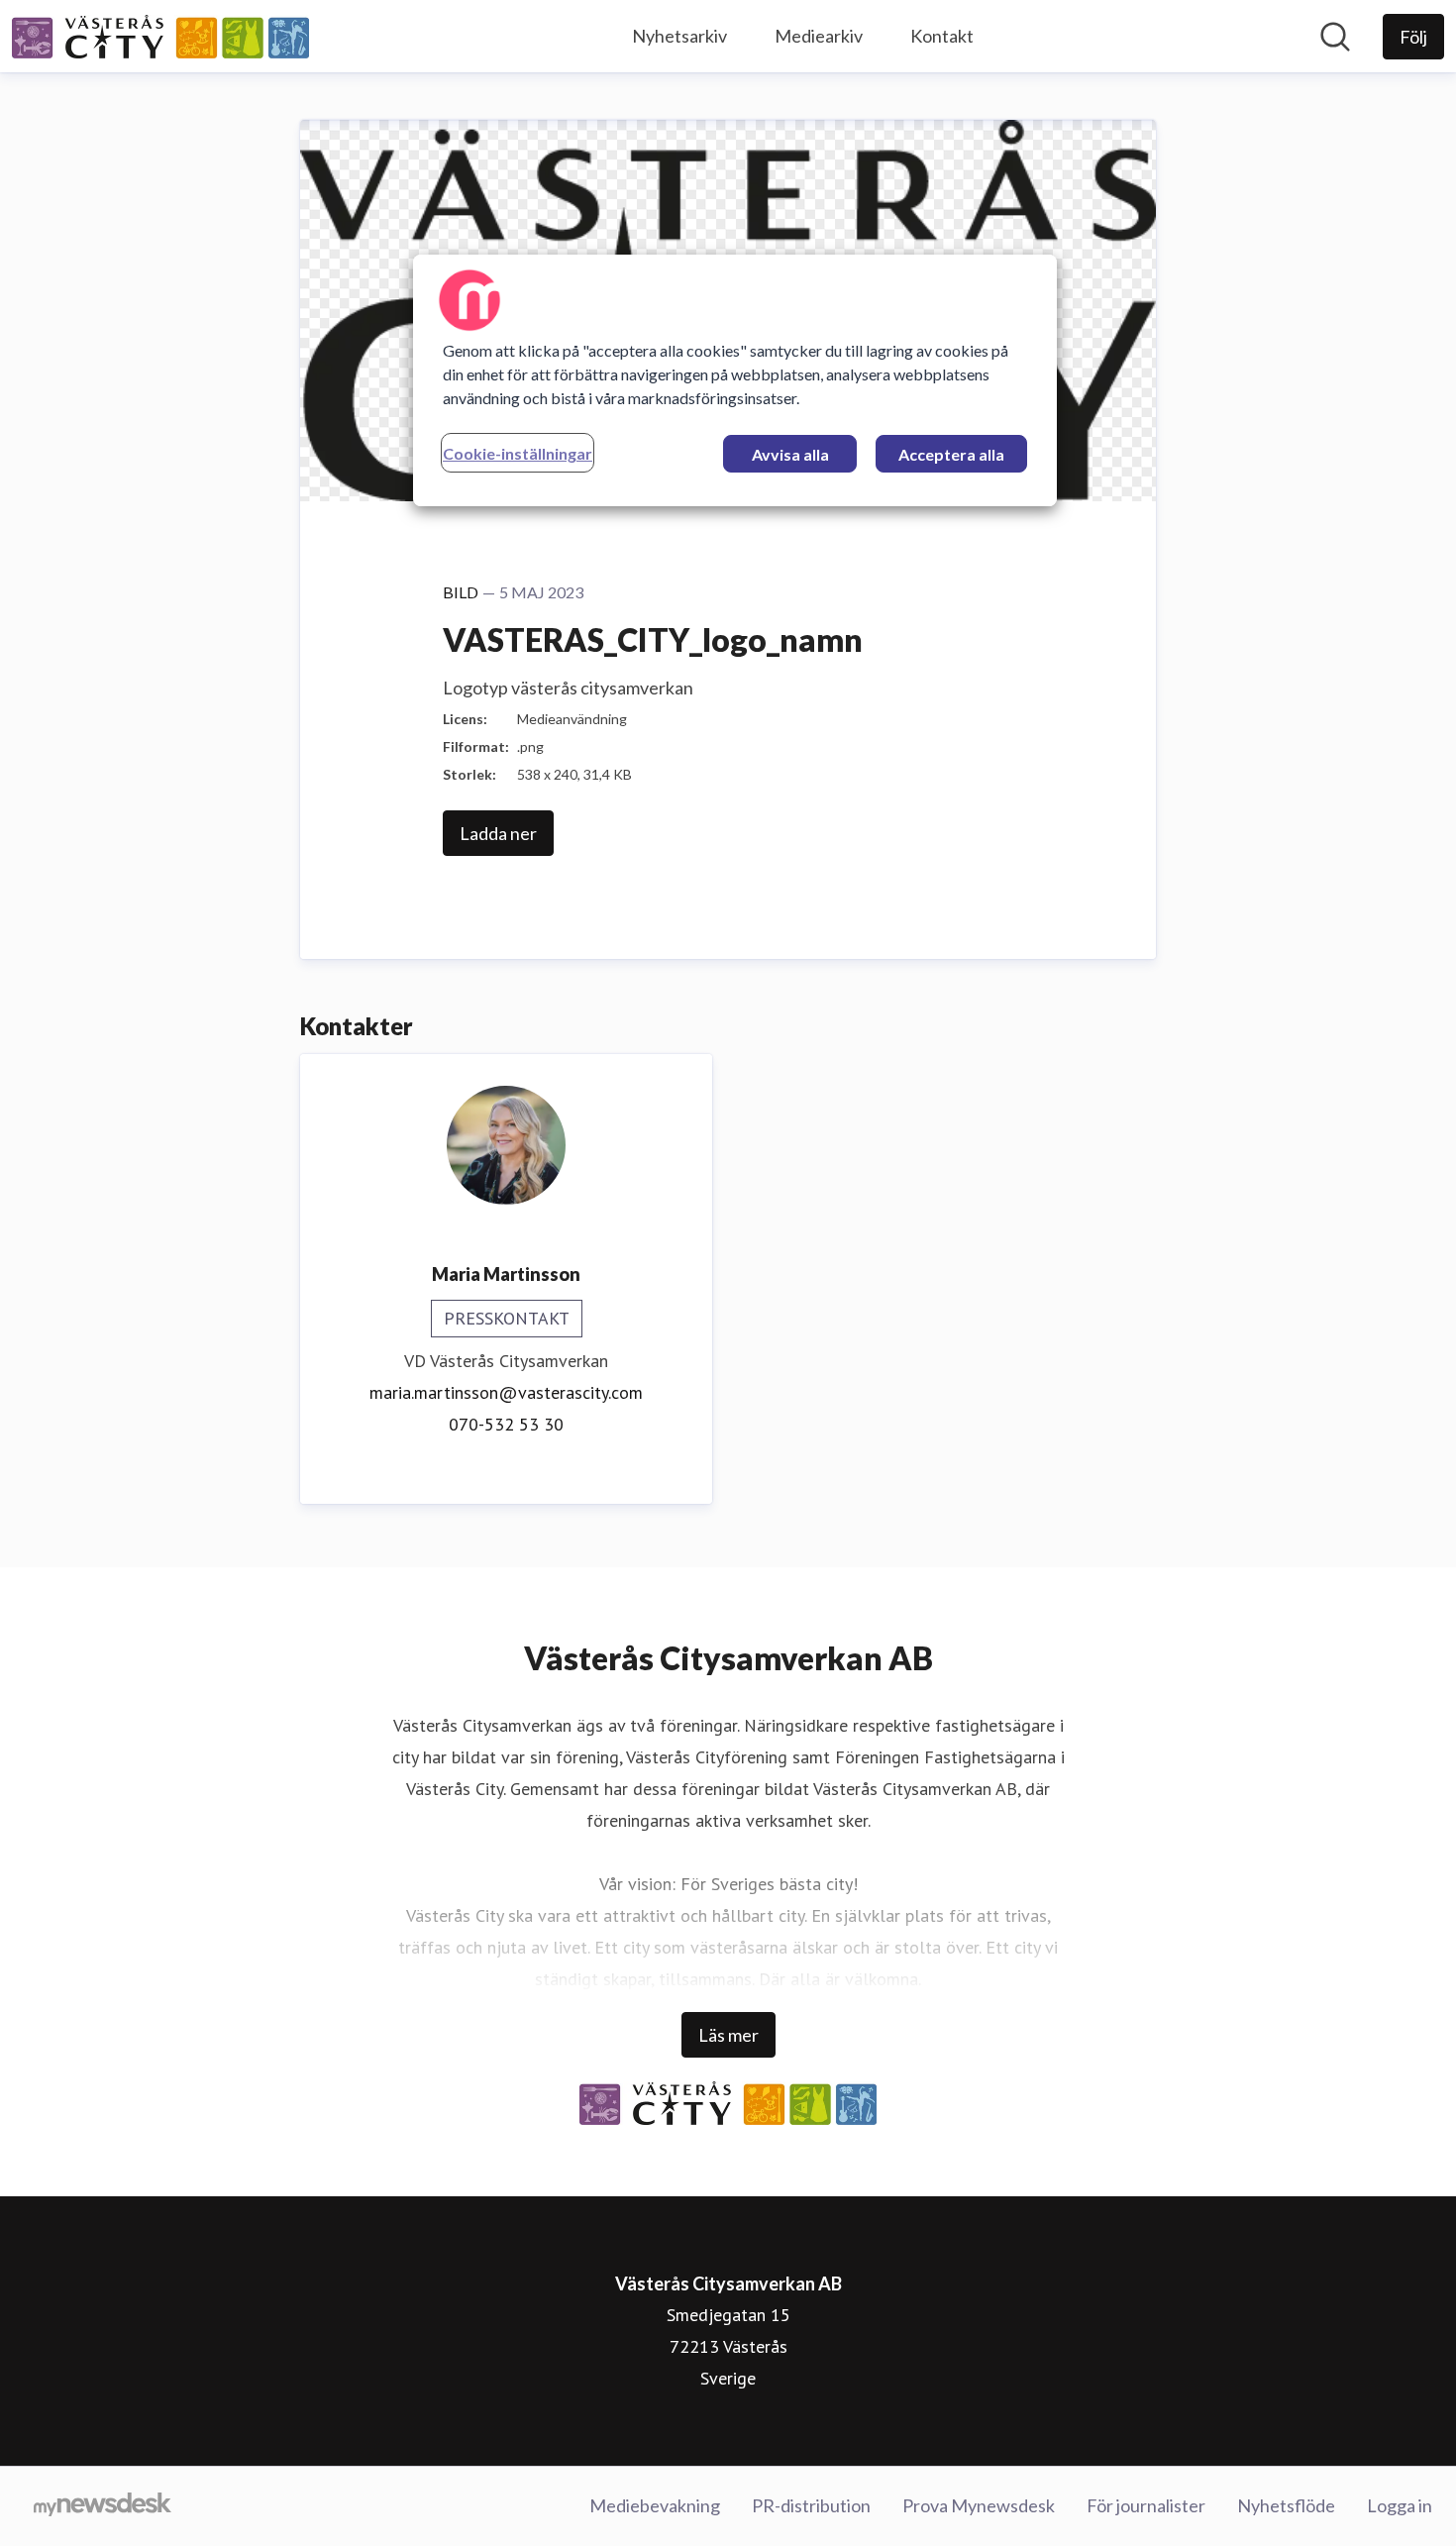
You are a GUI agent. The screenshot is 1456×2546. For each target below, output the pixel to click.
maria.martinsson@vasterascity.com (506, 1392)
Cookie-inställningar (518, 453)
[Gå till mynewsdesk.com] (103, 2506)
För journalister (1146, 2505)
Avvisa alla (790, 454)
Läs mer (728, 2035)
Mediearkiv (819, 36)
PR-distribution (811, 2505)
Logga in (1400, 2505)
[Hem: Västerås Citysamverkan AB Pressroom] (160, 37)
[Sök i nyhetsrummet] (1335, 37)
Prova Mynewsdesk (979, 2505)
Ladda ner (498, 833)
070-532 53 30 (506, 1424)
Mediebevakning (655, 2505)
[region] (735, 380)
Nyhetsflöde (1286, 2505)
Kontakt (942, 36)
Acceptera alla (951, 454)
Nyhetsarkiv (679, 36)
